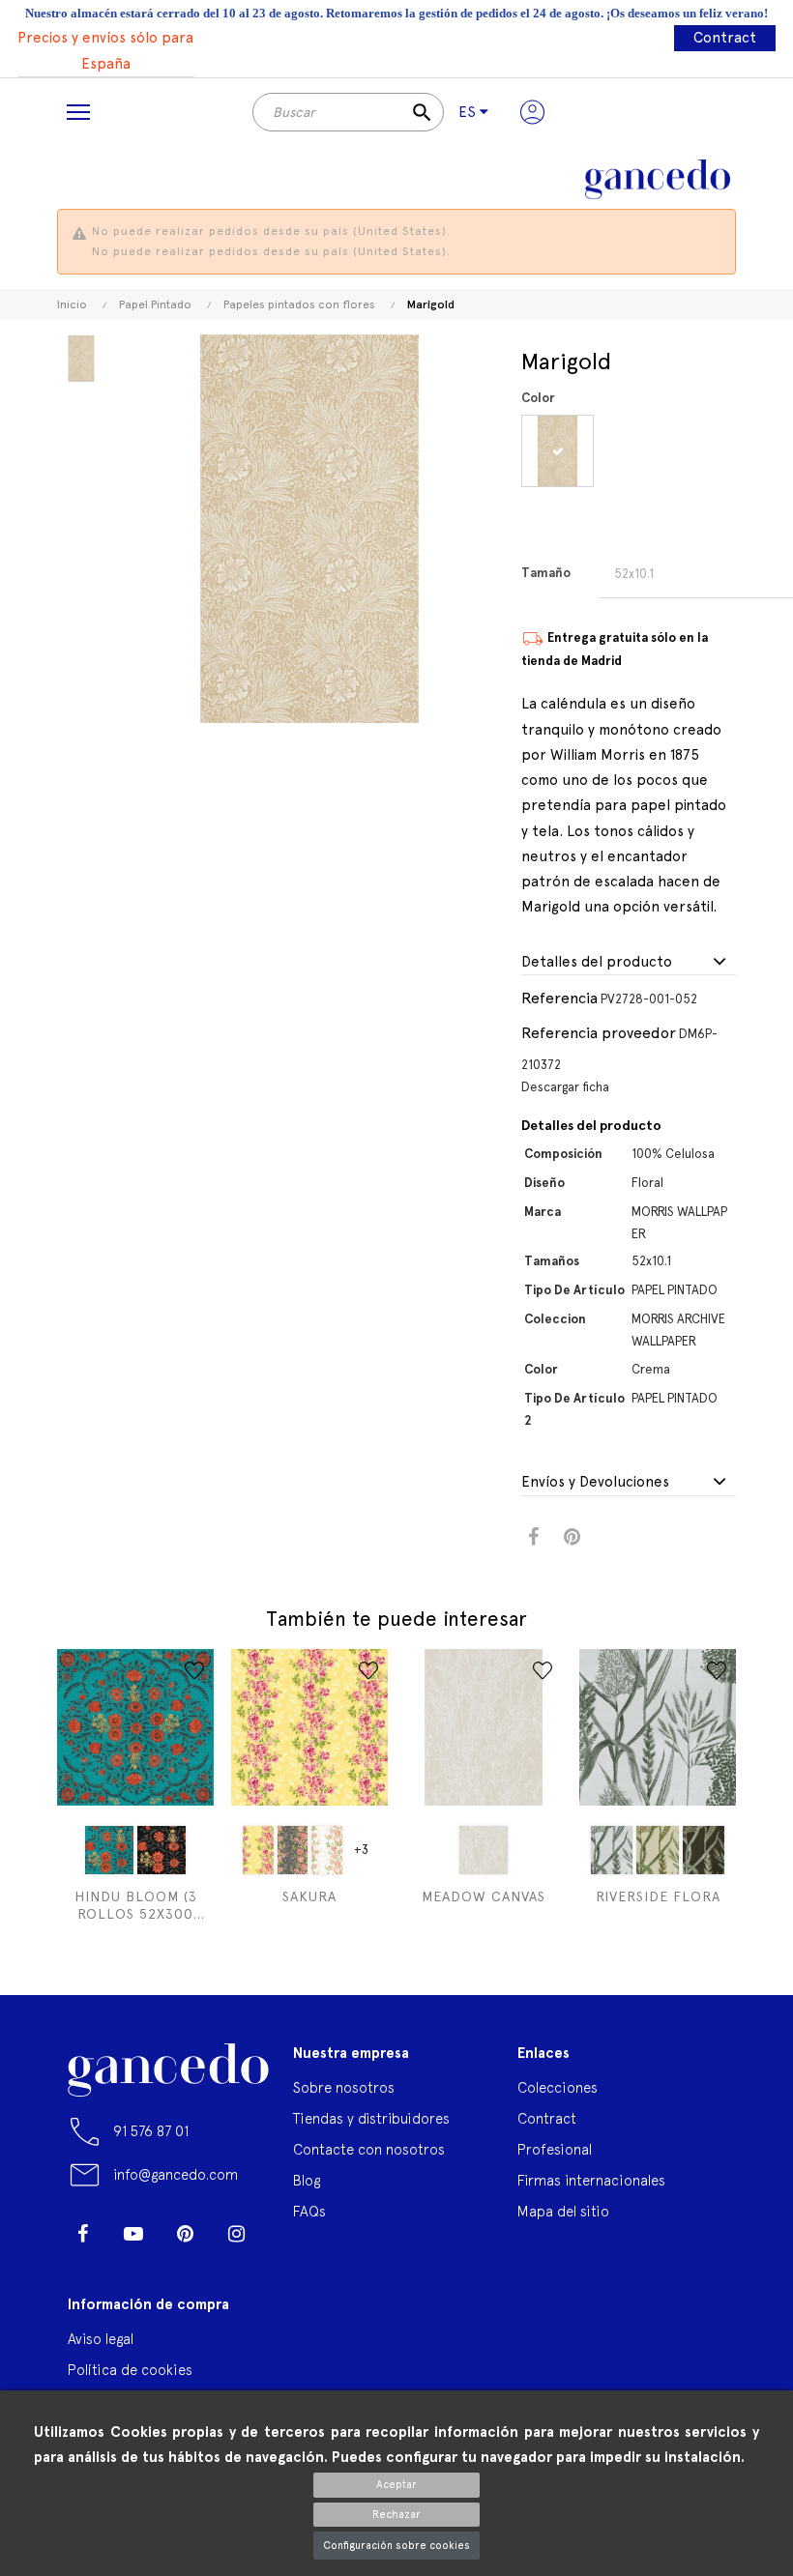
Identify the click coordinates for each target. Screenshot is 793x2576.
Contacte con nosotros (369, 2149)
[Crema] (560, 451)
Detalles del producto (597, 962)
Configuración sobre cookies (396, 2546)
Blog (307, 2180)
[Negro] (162, 1850)
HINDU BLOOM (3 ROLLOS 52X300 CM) (136, 1906)
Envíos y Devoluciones (595, 1482)
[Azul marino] (293, 1850)
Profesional (555, 2149)
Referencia (559, 998)
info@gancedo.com (176, 2174)
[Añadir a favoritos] (194, 1670)
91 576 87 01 (151, 2131)
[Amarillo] (258, 1850)
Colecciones (558, 2087)
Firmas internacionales (591, 2180)
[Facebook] (82, 2234)
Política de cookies (130, 2370)
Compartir (533, 1537)
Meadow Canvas (484, 1896)
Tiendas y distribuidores (371, 2118)
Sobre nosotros (344, 2087)
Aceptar (396, 2485)
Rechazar (396, 2515)
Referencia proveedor (599, 1033)
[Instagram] (236, 2234)
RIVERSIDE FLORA (658, 1896)
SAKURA (309, 1896)
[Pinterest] (185, 2234)
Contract (725, 38)
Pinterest (572, 1537)
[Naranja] (327, 1850)
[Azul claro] (109, 1850)
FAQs (309, 2211)
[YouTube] (133, 2234)
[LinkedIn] (82, 2263)
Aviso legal (101, 2339)
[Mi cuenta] (532, 112)
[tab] (629, 963)
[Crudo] (484, 1850)
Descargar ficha (565, 1087)
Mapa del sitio (563, 2211)
